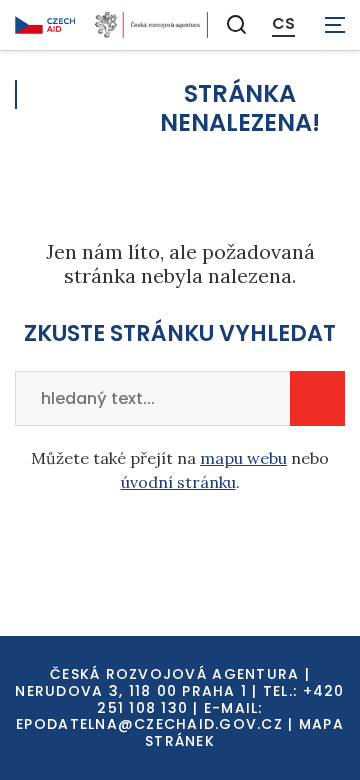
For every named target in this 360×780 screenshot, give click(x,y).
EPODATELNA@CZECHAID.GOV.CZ (149, 724)
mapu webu (243, 458)
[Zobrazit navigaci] (335, 25)
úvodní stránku (178, 482)
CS (283, 24)
